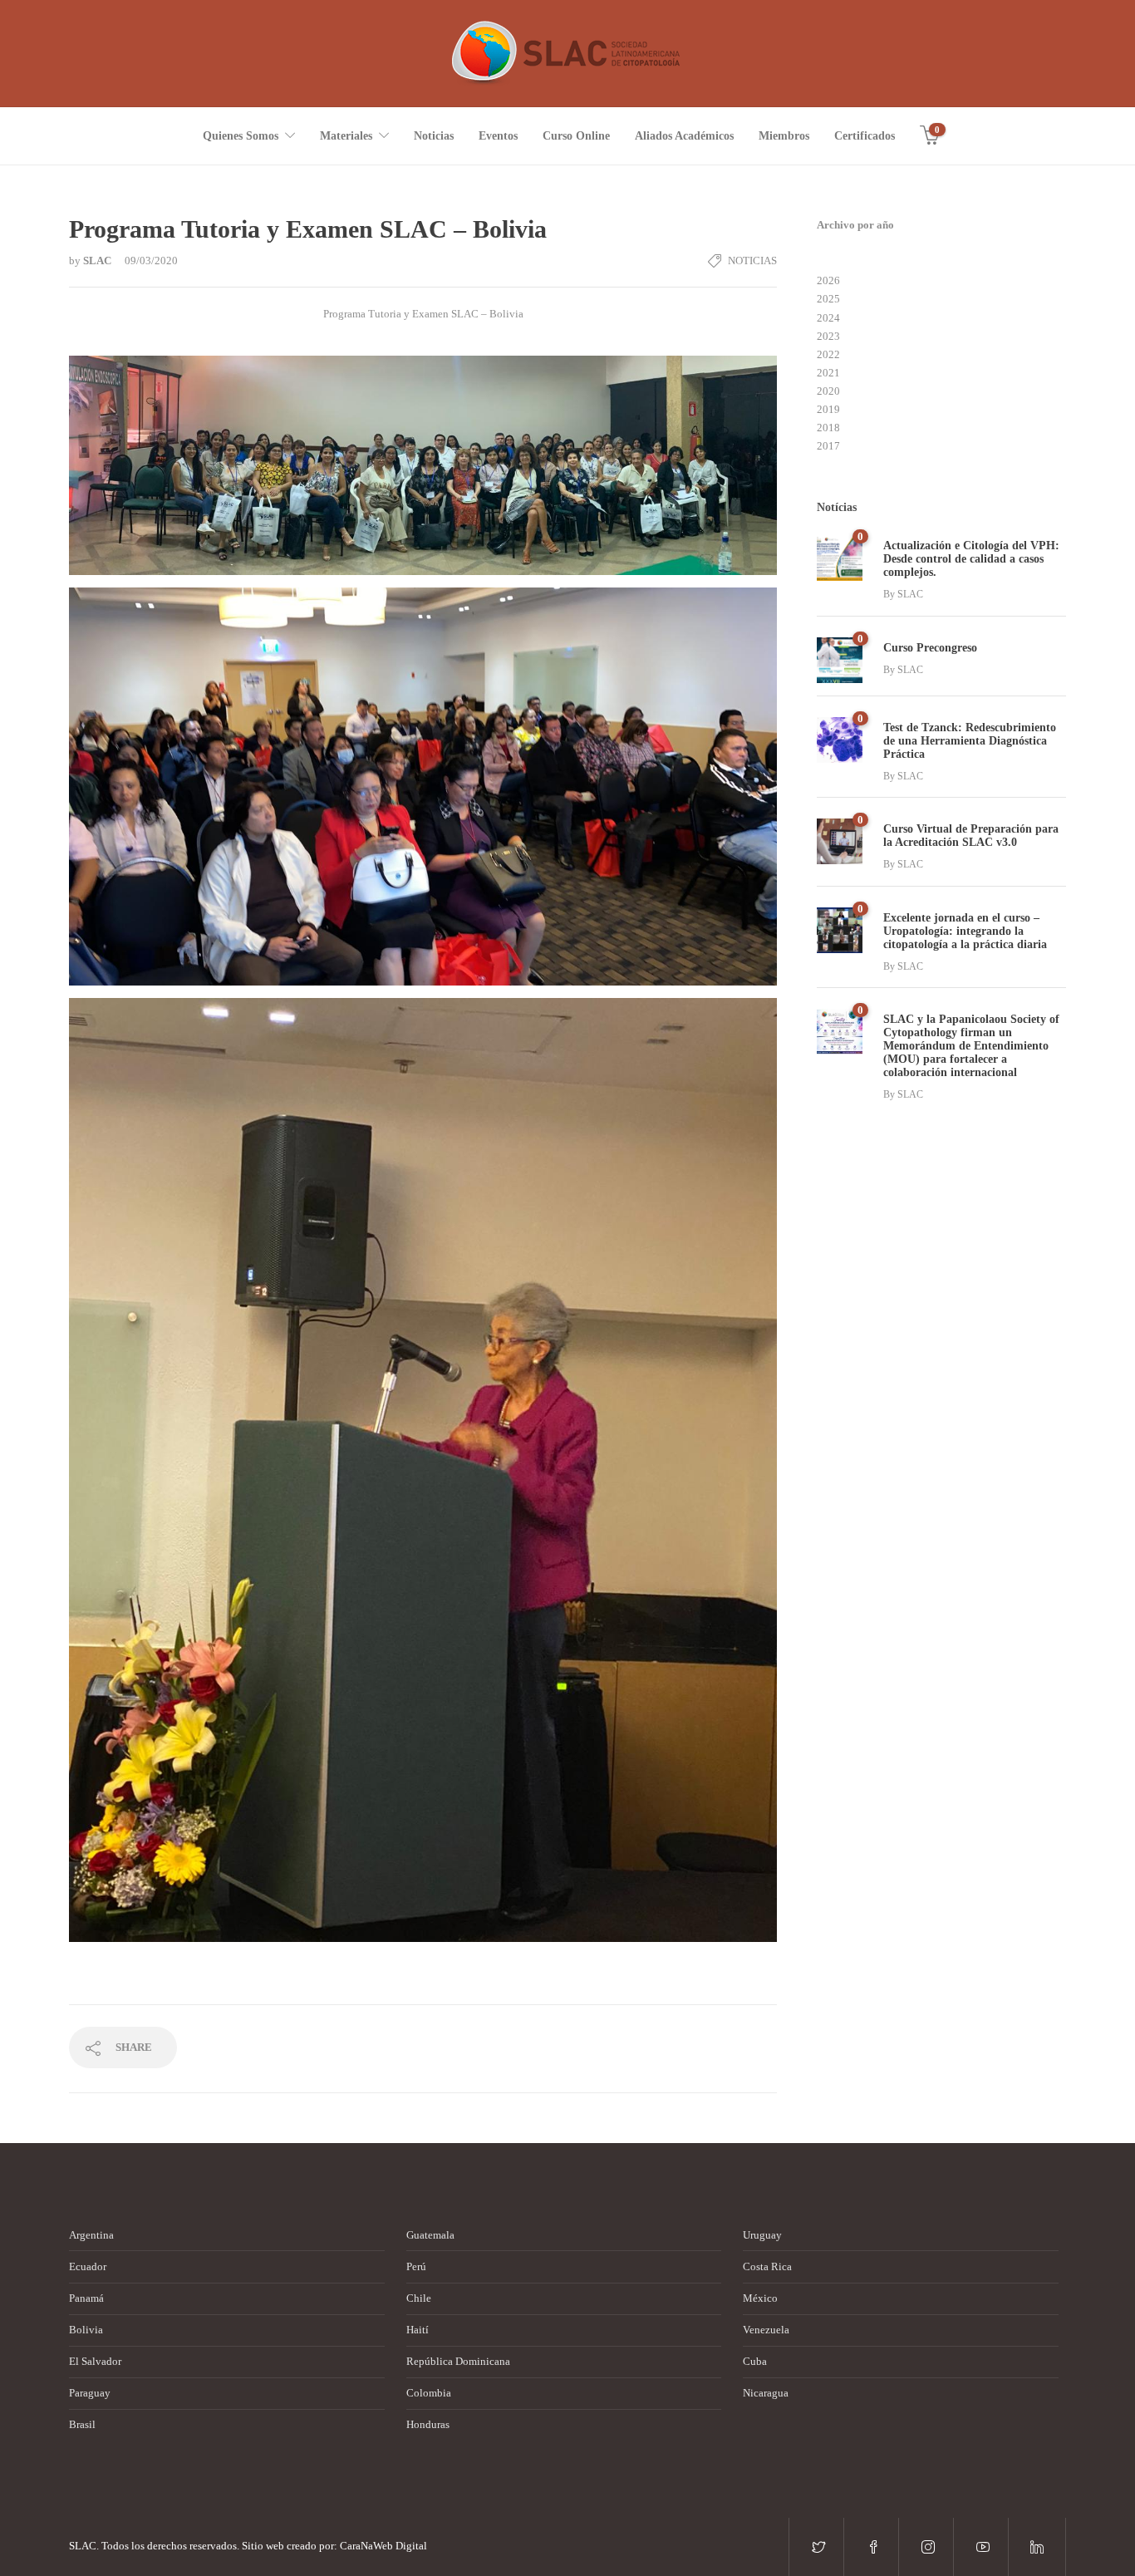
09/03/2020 (151, 261)
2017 (828, 446)
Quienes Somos (241, 136)
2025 (828, 299)
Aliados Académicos (684, 136)
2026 (828, 280)
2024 (828, 318)
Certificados (865, 136)
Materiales (346, 136)
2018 (828, 428)
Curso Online (576, 136)
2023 (828, 336)
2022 (828, 354)
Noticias (434, 136)
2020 (828, 391)
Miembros (784, 136)
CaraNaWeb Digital (383, 2546)
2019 (828, 409)
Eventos (498, 136)
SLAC (98, 261)
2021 (828, 373)
